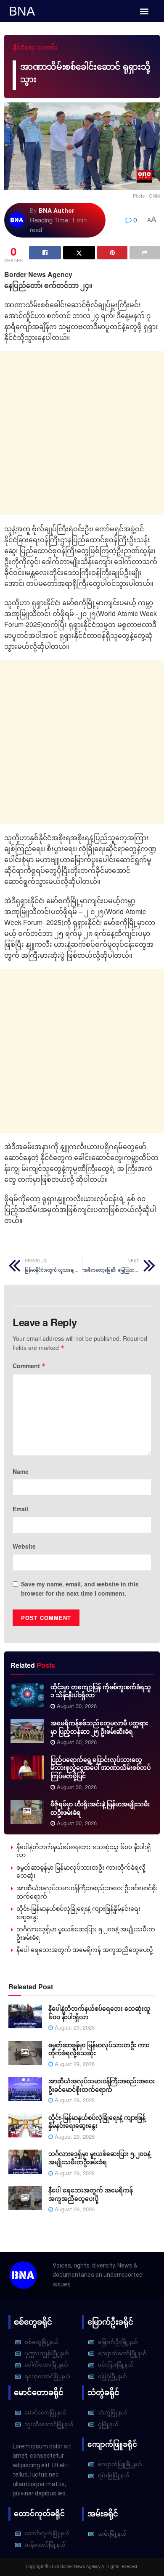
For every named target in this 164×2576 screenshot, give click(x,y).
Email (20, 1509)
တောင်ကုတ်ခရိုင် (39, 2513)
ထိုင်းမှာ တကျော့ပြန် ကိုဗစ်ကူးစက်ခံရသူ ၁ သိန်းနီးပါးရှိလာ (101, 1691)
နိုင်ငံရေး (24, 47)
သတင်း (47, 47)
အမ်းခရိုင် (103, 2514)
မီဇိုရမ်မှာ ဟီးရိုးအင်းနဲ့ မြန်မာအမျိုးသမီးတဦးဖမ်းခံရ (100, 1808)
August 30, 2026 (76, 1706)
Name (21, 1471)
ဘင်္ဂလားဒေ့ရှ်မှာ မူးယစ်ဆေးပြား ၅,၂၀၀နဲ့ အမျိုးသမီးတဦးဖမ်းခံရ (86, 1933)
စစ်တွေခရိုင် (33, 2322)
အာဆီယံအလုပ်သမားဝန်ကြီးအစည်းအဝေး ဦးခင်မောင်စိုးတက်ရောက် (87, 1892)
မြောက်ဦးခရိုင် (110, 2322)
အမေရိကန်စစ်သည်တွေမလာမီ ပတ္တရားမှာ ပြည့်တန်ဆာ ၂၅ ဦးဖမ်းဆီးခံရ (99, 1727)
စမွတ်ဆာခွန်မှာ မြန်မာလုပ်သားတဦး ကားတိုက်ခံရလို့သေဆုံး (81, 1871)
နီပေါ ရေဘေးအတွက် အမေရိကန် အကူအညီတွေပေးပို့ (85, 1949)
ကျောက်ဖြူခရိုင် (112, 2444)
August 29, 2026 (74, 2027)
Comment (29, 1366)
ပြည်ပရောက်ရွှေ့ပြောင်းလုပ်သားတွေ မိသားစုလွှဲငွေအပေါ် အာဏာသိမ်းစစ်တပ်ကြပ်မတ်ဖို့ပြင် (101, 1767)
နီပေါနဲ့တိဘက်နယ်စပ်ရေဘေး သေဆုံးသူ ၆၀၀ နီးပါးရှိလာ (84, 1851)
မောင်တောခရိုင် (39, 2392)
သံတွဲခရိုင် (103, 2392)
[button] (144, 11)
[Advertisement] (82, 433)
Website (24, 1546)
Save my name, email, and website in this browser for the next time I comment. (80, 1588)
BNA (22, 11)
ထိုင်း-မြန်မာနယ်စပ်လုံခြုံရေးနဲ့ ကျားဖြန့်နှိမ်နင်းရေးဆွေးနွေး (78, 1912)
